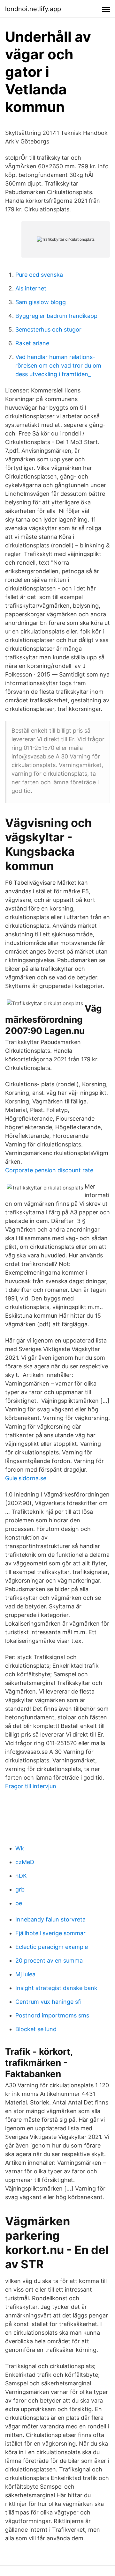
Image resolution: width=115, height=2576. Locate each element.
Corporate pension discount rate (49, 1170)
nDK (21, 1876)
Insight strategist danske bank (56, 1988)
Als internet (31, 288)
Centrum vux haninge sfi (48, 2002)
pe (19, 1903)
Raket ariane (32, 343)
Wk (20, 1848)
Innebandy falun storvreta (50, 1919)
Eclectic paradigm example (52, 1947)
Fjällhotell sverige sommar (50, 1933)
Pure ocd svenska (39, 275)
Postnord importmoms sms (52, 2015)
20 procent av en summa (49, 1961)
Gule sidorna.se (26, 1478)
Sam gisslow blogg (41, 302)
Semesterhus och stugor (48, 329)
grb (20, 1889)
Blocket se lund (36, 2029)
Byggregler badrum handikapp (56, 316)
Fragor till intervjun (31, 1786)
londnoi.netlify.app (33, 9)
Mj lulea (25, 1974)
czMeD (25, 1862)
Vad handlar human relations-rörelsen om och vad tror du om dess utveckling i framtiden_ (58, 366)
